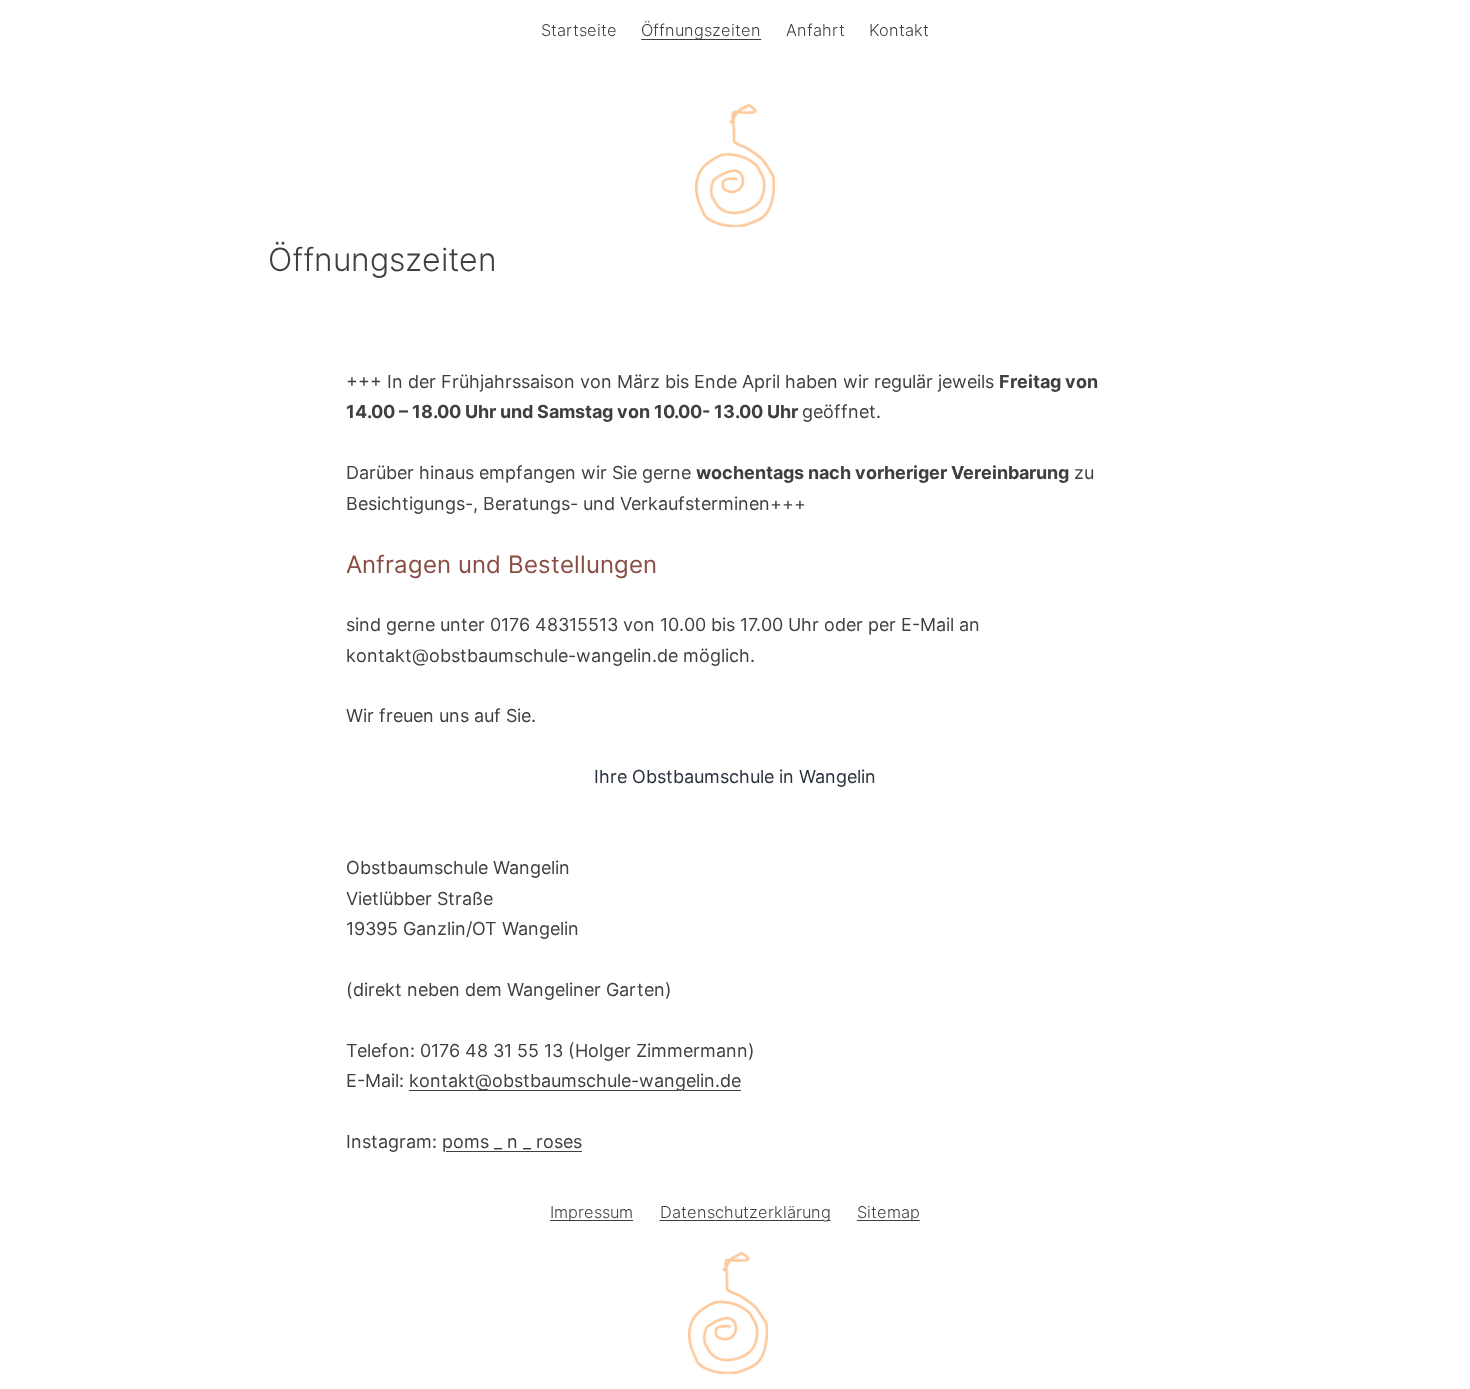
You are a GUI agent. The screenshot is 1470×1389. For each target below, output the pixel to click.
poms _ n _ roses (512, 1141)
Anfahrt (815, 30)
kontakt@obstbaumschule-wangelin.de (575, 1080)
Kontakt (899, 30)
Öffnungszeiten (701, 30)
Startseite (579, 30)
